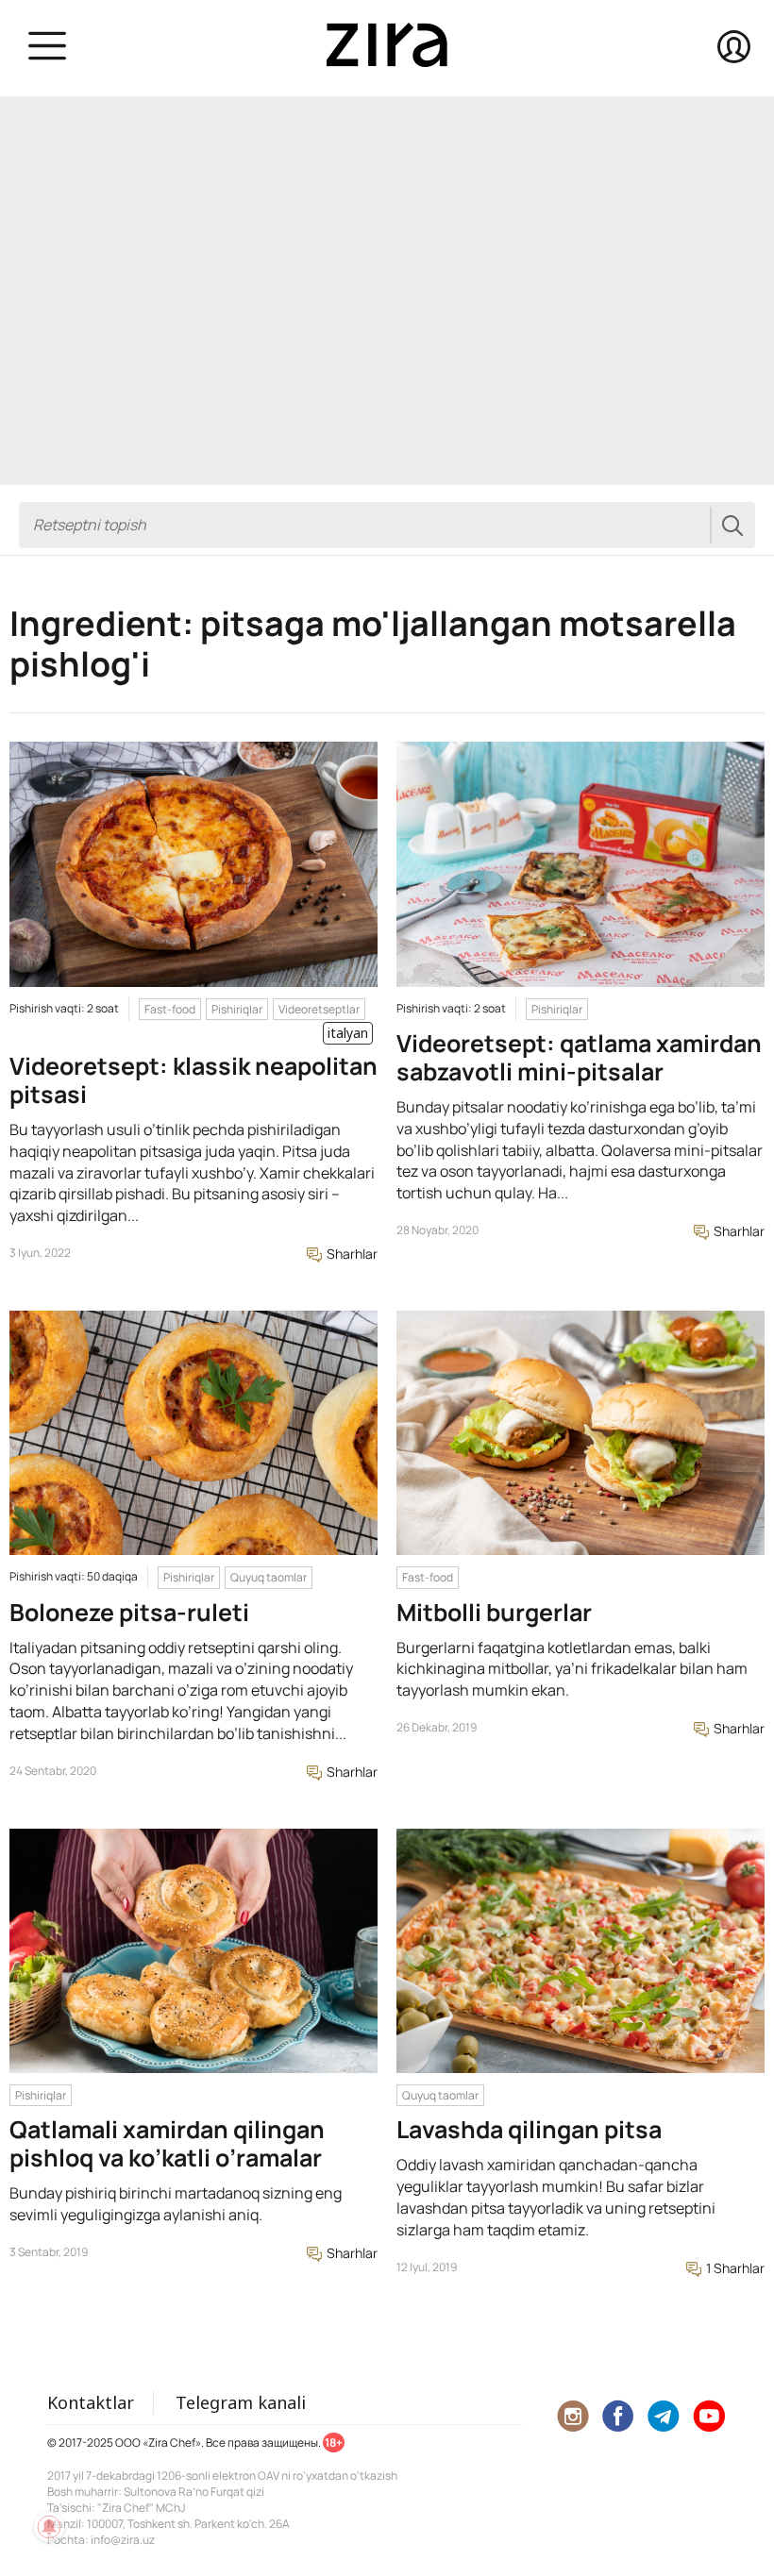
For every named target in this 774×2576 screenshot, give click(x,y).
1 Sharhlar (734, 2268)
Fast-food (170, 1009)
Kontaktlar (91, 2402)
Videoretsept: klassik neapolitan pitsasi (193, 1080)
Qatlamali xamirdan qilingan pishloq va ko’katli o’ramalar (167, 2143)
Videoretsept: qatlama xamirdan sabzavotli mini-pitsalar (579, 1057)
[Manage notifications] (49, 2527)
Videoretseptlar (319, 1009)
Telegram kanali (241, 2402)
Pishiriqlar (237, 1009)
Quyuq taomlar (269, 1577)
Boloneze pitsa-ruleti (129, 1612)
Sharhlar (351, 1254)
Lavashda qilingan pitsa (529, 2129)
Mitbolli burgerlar (494, 1612)
